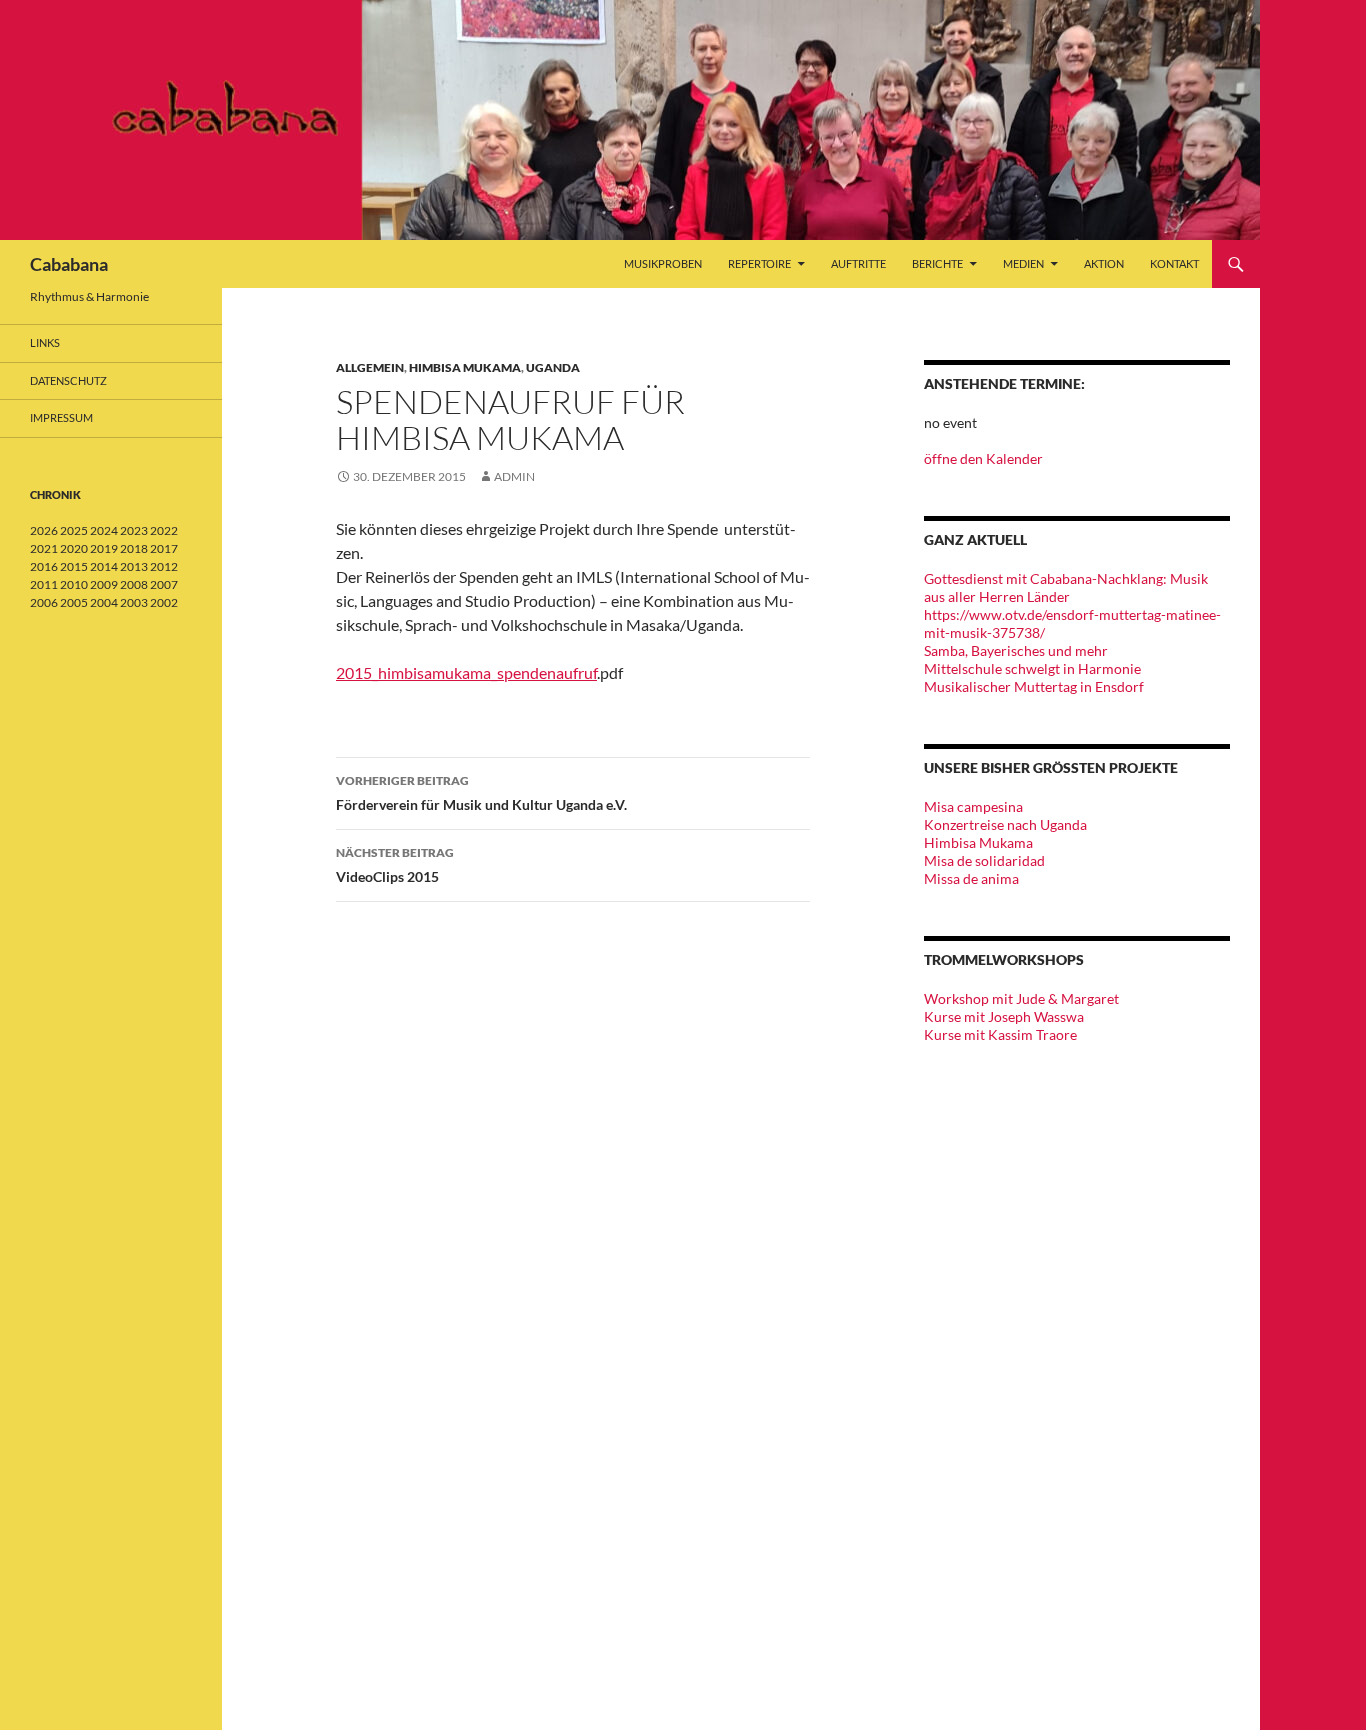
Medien (1023, 263)
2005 (74, 602)
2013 (134, 566)
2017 (164, 548)
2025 (74, 530)
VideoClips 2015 (395, 865)
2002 (164, 602)
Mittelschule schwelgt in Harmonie (1032, 668)
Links (45, 342)
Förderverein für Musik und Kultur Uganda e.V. (481, 793)
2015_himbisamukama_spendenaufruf (466, 672)
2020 (74, 548)
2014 (104, 566)
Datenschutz (68, 380)
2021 (44, 548)
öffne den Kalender (983, 458)
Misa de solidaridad (984, 860)
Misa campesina (973, 806)
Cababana (69, 264)
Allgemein (370, 367)
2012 (164, 566)
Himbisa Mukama (465, 367)
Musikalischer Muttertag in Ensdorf (1034, 686)
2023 (134, 530)
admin (514, 476)
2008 (134, 584)
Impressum (61, 417)
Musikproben (663, 263)
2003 (134, 602)
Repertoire (759, 263)
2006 (44, 602)
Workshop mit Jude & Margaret (1021, 998)
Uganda (553, 367)
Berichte (937, 263)
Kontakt (1174, 263)
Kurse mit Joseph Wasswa (1004, 1016)
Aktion (1104, 263)
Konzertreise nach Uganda (1005, 824)
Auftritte (858, 263)
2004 (104, 602)
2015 (74, 566)
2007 (164, 584)
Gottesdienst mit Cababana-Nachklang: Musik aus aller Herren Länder (1066, 587)
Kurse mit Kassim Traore (1000, 1034)
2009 (104, 584)
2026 (44, 530)
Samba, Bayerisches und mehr (1016, 650)
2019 (104, 548)
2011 (44, 584)
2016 (44, 566)
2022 (164, 530)
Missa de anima (971, 878)
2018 (134, 548)
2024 (104, 530)
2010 (74, 584)
